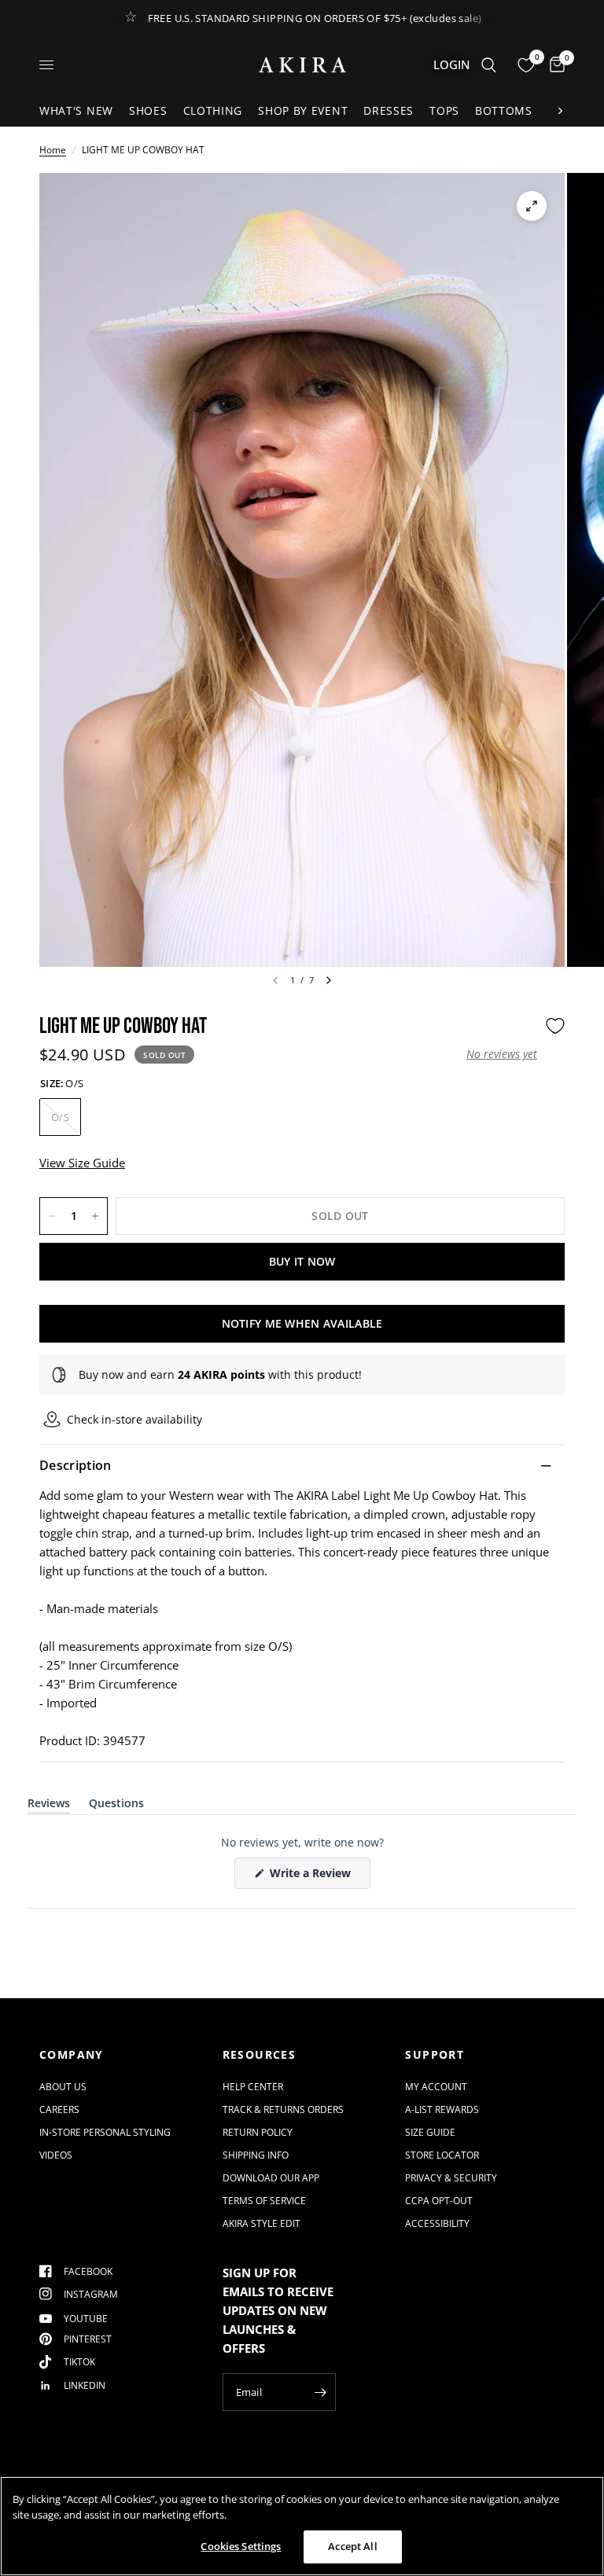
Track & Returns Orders (283, 2109)
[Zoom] (532, 206)
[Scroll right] (560, 111)
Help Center (253, 2087)
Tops (444, 110)
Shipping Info (256, 2155)
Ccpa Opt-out (439, 2201)
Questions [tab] (116, 1806)
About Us (63, 2087)
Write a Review (313, 1877)
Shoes (148, 110)
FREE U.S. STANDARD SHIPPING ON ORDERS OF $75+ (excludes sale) (315, 18)
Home (53, 150)
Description (75, 1465)
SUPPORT (435, 2055)
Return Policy (258, 2132)
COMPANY (72, 2055)
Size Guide (430, 2132)
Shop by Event (303, 110)
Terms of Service (264, 2201)
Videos (56, 2155)
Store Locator (442, 2155)
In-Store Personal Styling (105, 2132)
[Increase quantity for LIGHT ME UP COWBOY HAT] (95, 1216)
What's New (76, 110)
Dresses (389, 110)
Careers (59, 2109)
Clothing (213, 110)
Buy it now (302, 1261)
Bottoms (504, 110)
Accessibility (437, 2223)
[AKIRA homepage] (302, 65)
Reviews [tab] (49, 1806)
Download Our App (271, 2178)
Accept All (352, 2546)
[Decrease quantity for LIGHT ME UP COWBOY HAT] (52, 1216)
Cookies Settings (241, 2546)
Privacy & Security (451, 2178)
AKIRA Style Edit (261, 2223)
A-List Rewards (442, 2109)
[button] (502, 1054)
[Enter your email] (320, 2392)
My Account (436, 2087)
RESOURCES (260, 2055)
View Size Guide (82, 1163)
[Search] (489, 65)
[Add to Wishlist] (555, 1026)
